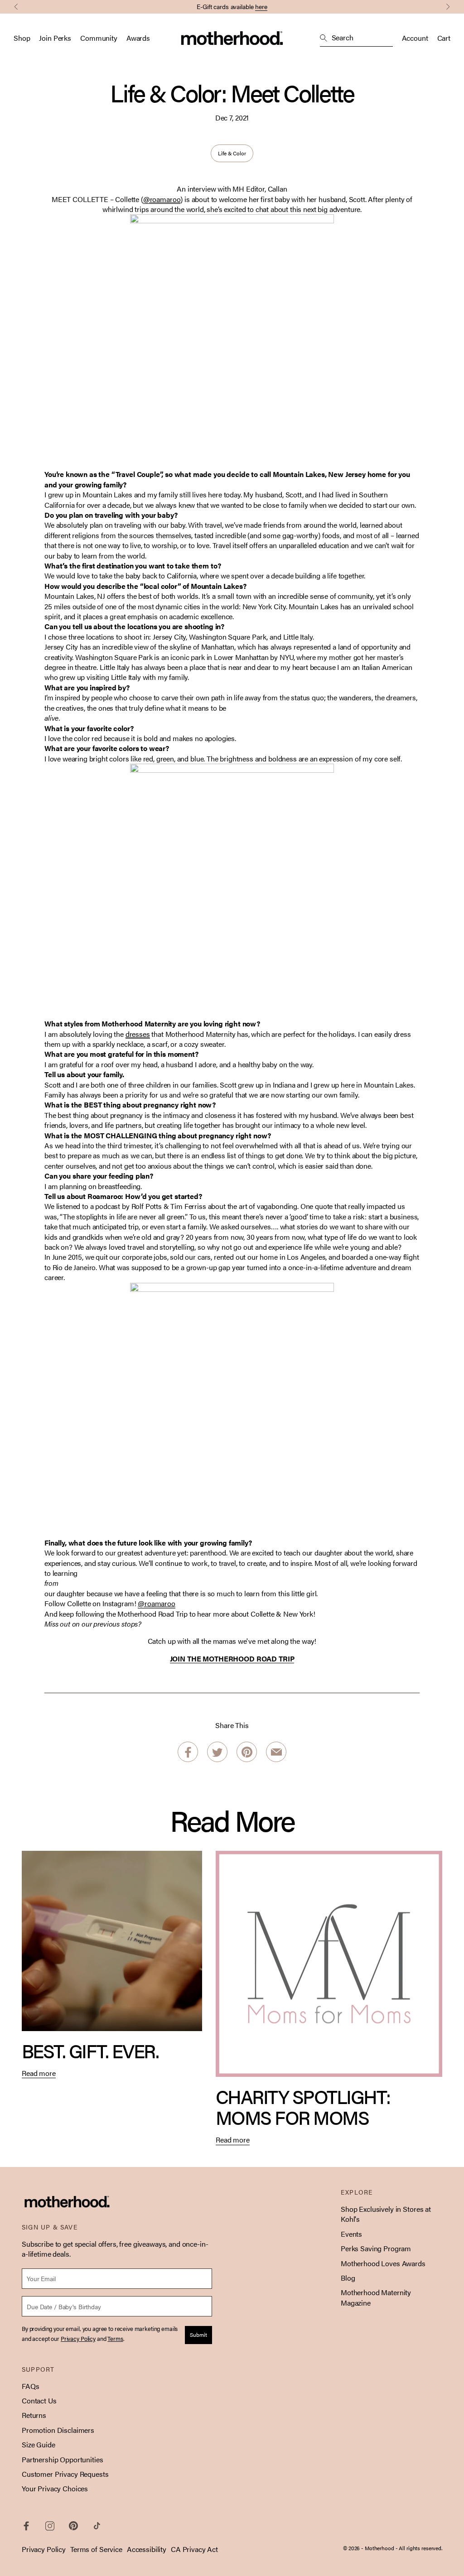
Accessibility (147, 2549)
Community (99, 38)
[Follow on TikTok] (97, 2526)
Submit (198, 2335)
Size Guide (39, 2444)
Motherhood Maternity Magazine (376, 2297)
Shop (22, 38)
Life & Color (232, 153)
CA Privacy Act (194, 2549)
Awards (138, 38)
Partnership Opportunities (63, 2459)
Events (351, 2234)
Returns (34, 2415)
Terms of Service (96, 2549)
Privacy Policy (44, 2549)
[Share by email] (276, 1752)
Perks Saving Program (376, 2248)
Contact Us (39, 2400)
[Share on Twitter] (217, 1752)
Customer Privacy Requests (65, 2474)
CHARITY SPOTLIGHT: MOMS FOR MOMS (303, 2107)
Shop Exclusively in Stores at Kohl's (386, 2214)
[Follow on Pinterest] (73, 2526)
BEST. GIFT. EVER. (90, 2050)
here (261, 6)
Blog (348, 2278)
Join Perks (55, 38)
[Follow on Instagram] (50, 2526)
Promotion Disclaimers (58, 2430)
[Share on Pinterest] (247, 1752)
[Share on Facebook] (188, 1752)
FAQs (30, 2386)
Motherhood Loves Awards (383, 2263)
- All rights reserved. (419, 2548)
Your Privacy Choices (55, 2488)
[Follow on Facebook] (26, 2526)
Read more (39, 2073)
